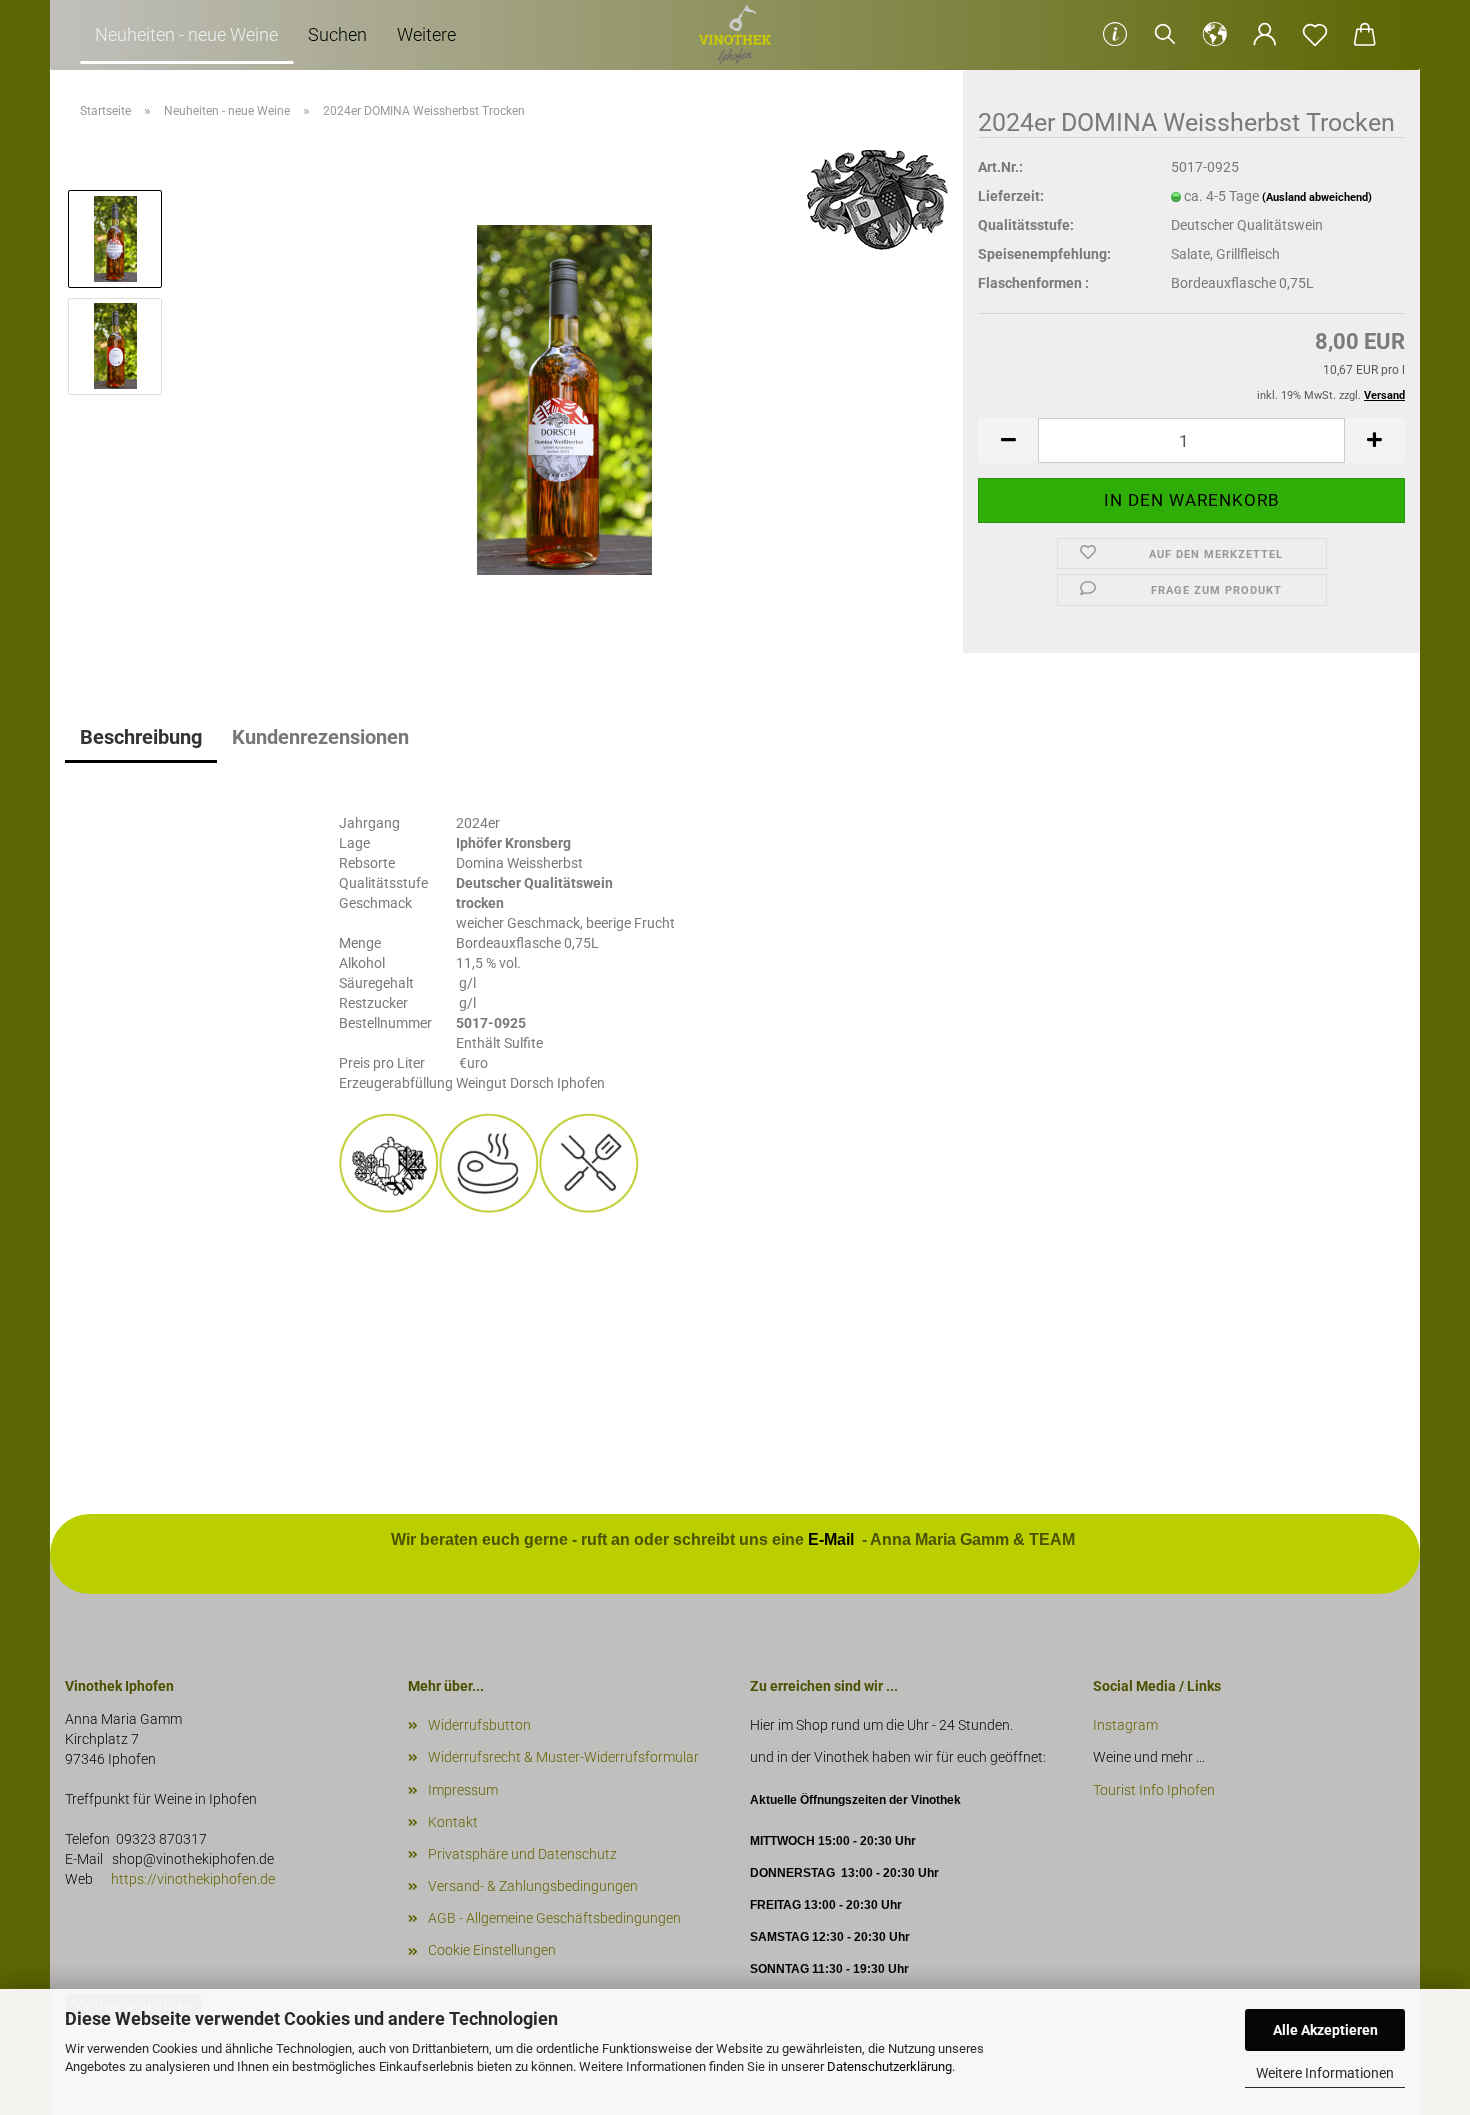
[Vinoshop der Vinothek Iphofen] (735, 35)
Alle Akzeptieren (1325, 2030)
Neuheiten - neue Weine (186, 34)
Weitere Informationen (1325, 2073)
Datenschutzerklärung (889, 2066)
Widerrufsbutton (479, 1725)
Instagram (1127, 1725)
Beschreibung (141, 737)
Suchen (337, 34)
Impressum (463, 1790)
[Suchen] (1165, 35)
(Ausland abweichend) (1317, 197)
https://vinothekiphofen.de (191, 1879)
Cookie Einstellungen (492, 1950)
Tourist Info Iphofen (1154, 1790)
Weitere (426, 34)
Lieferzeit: (1011, 196)
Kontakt (453, 1822)
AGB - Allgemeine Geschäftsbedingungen (554, 1918)
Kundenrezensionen (320, 737)
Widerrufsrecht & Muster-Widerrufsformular (563, 1757)
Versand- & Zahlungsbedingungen (533, 1886)
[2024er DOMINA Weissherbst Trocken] (564, 399)
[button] (1215, 35)
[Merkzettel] (1315, 35)
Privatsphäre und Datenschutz (522, 1854)
